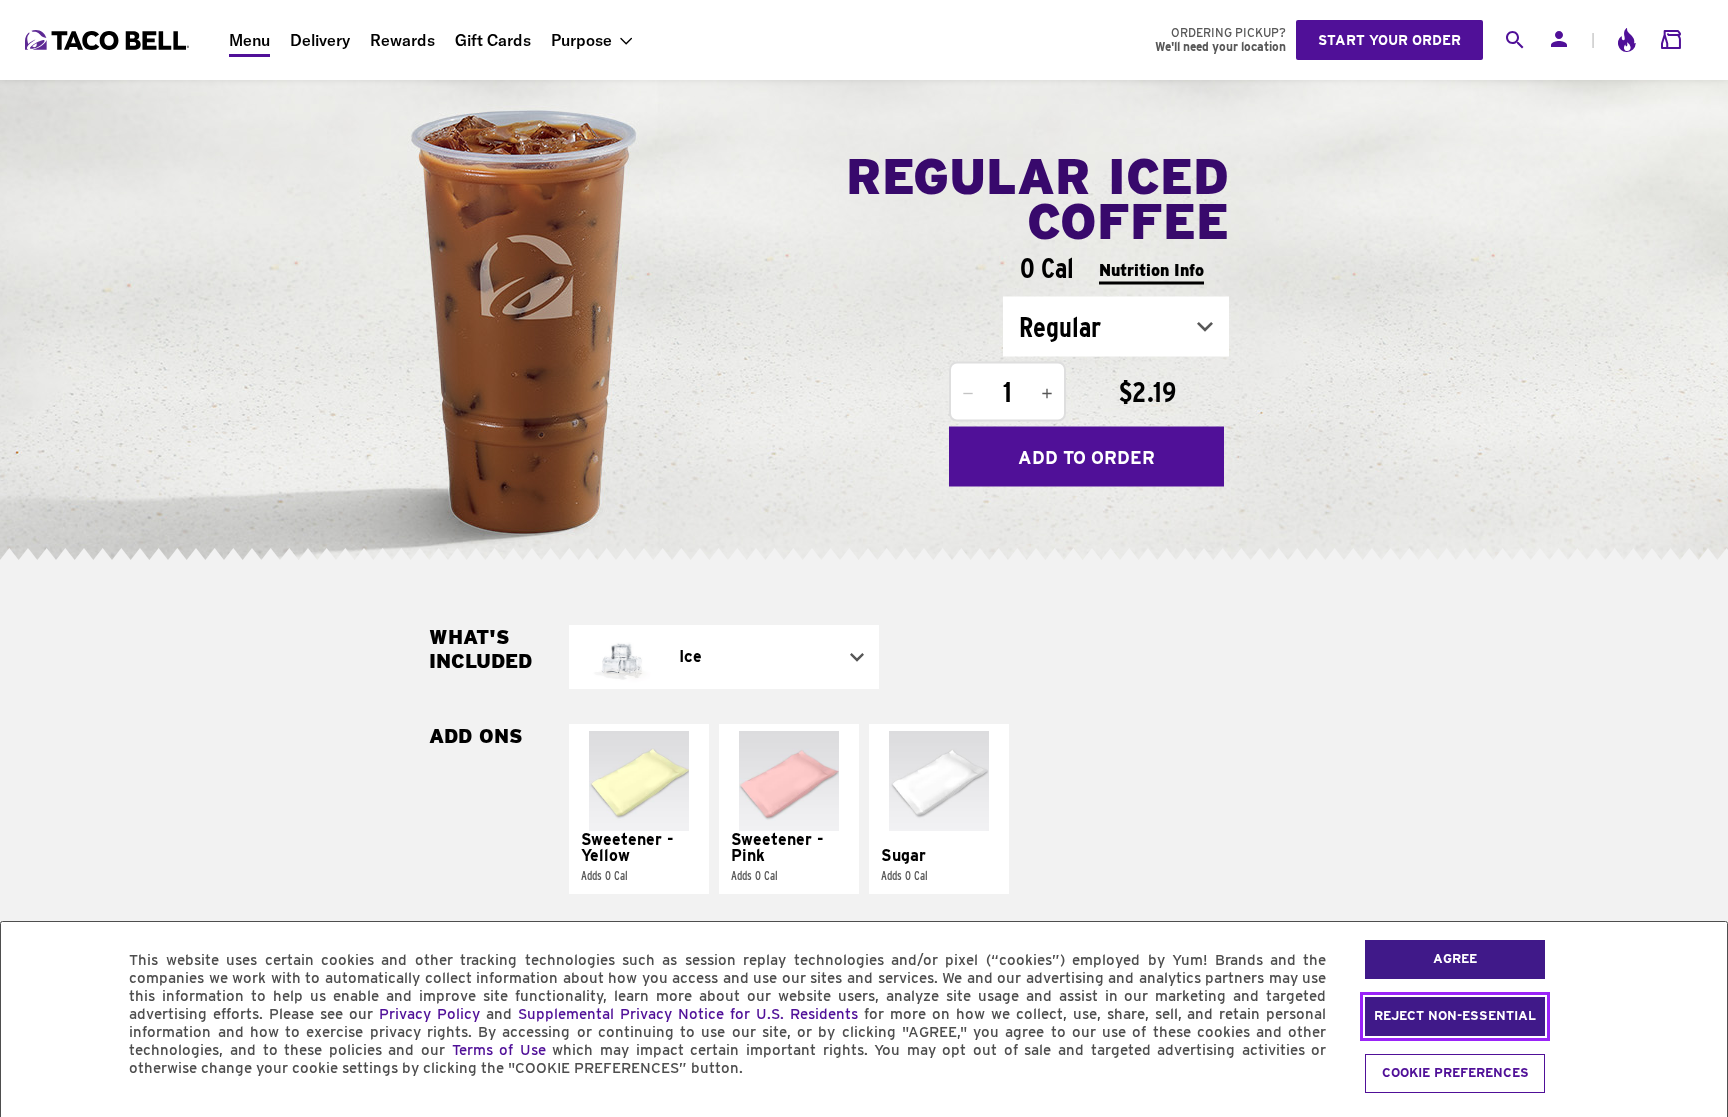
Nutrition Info (1151, 269)
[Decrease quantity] (968, 394)
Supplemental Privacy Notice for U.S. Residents (688, 1014)
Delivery (320, 40)
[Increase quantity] (1047, 394)
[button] (639, 809)
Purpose (581, 40)
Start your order (1389, 40)
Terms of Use (499, 1050)
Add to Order (1086, 456)
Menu (249, 40)
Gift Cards (493, 40)
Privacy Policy (429, 1014)
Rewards (402, 40)
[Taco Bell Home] (109, 40)
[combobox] (1116, 327)
